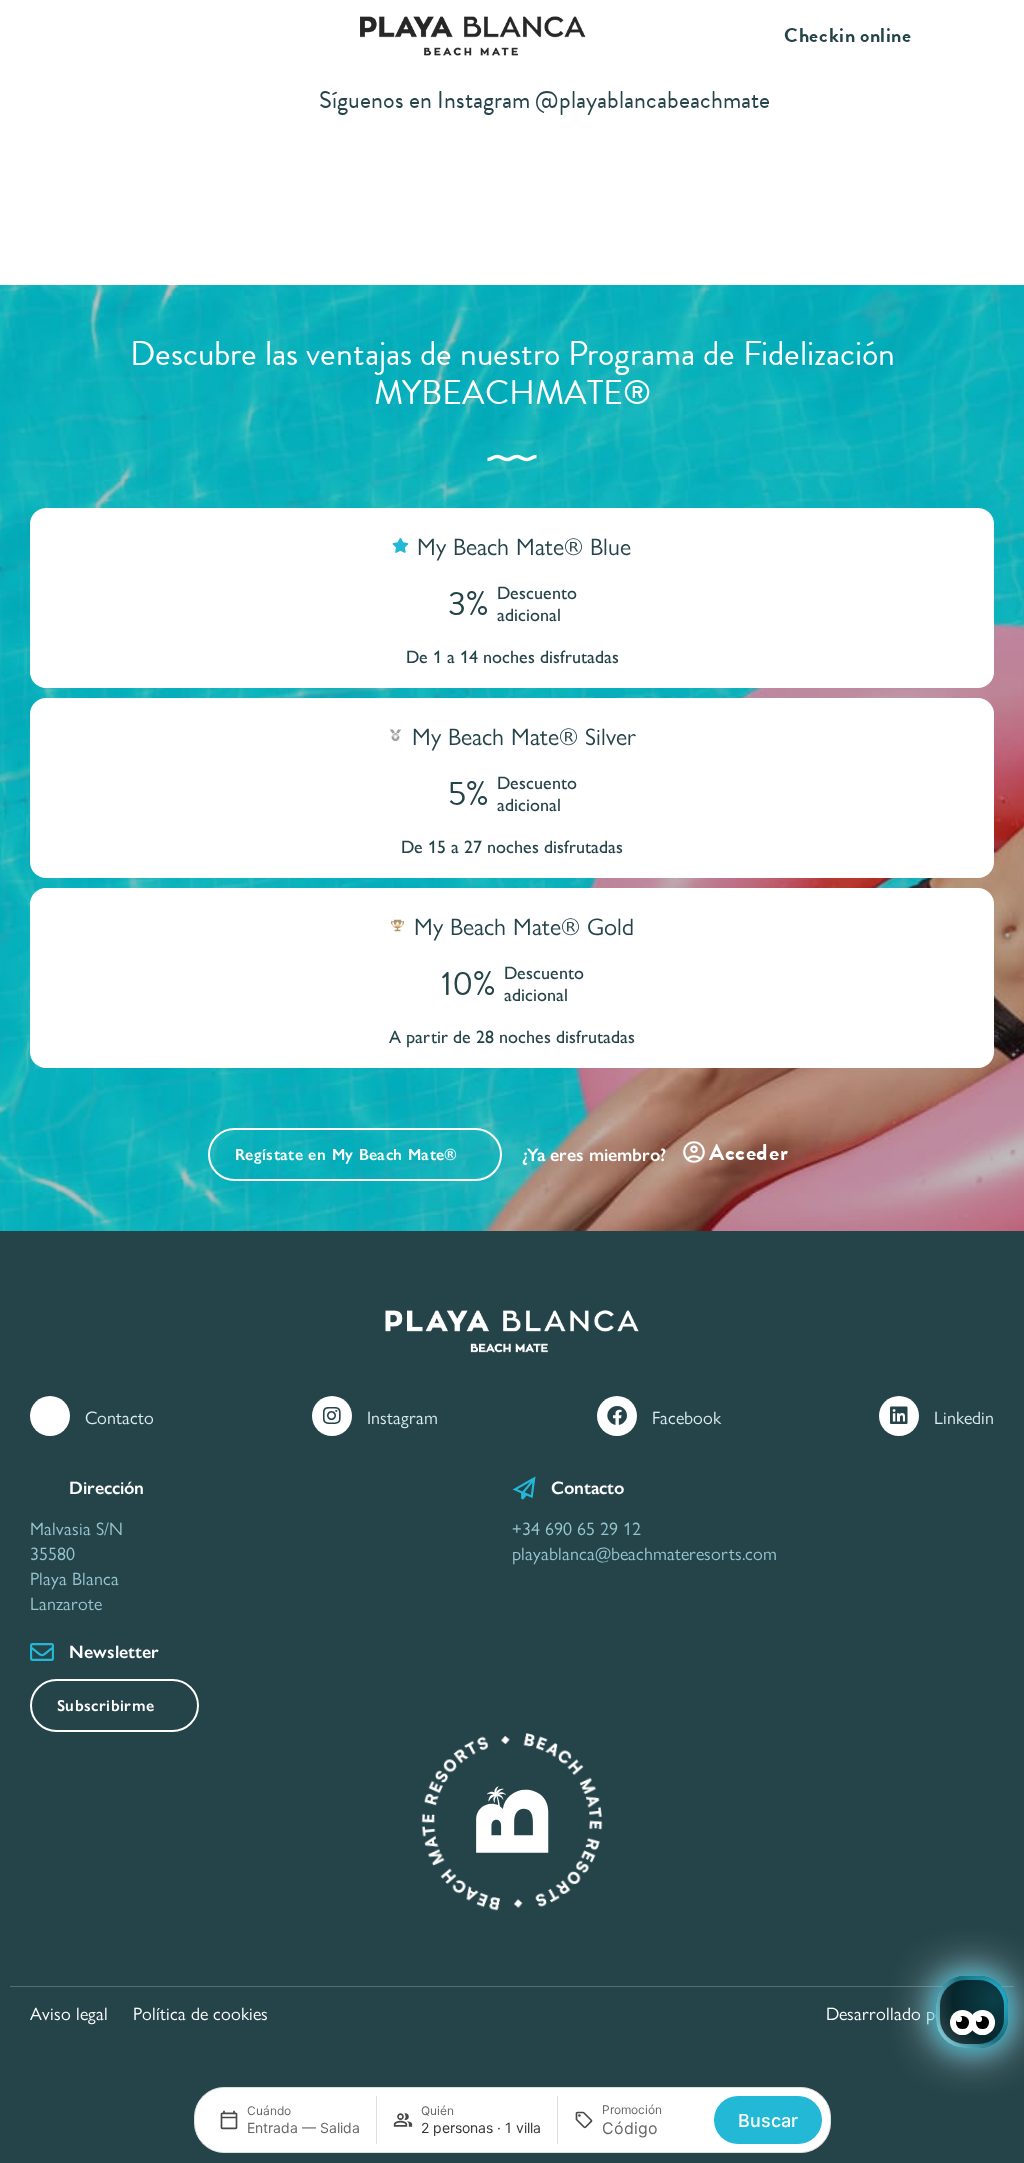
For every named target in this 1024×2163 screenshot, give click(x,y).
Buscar (768, 2120)
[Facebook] (617, 1416)
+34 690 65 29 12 (576, 1527)
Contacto (119, 1416)
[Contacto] (50, 1416)
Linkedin (964, 1416)
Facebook (686, 1416)
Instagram (402, 1416)
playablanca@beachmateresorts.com (644, 1552)
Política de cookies (200, 2012)
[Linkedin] (899, 1416)
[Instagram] (332, 1416)
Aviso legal (69, 2012)
